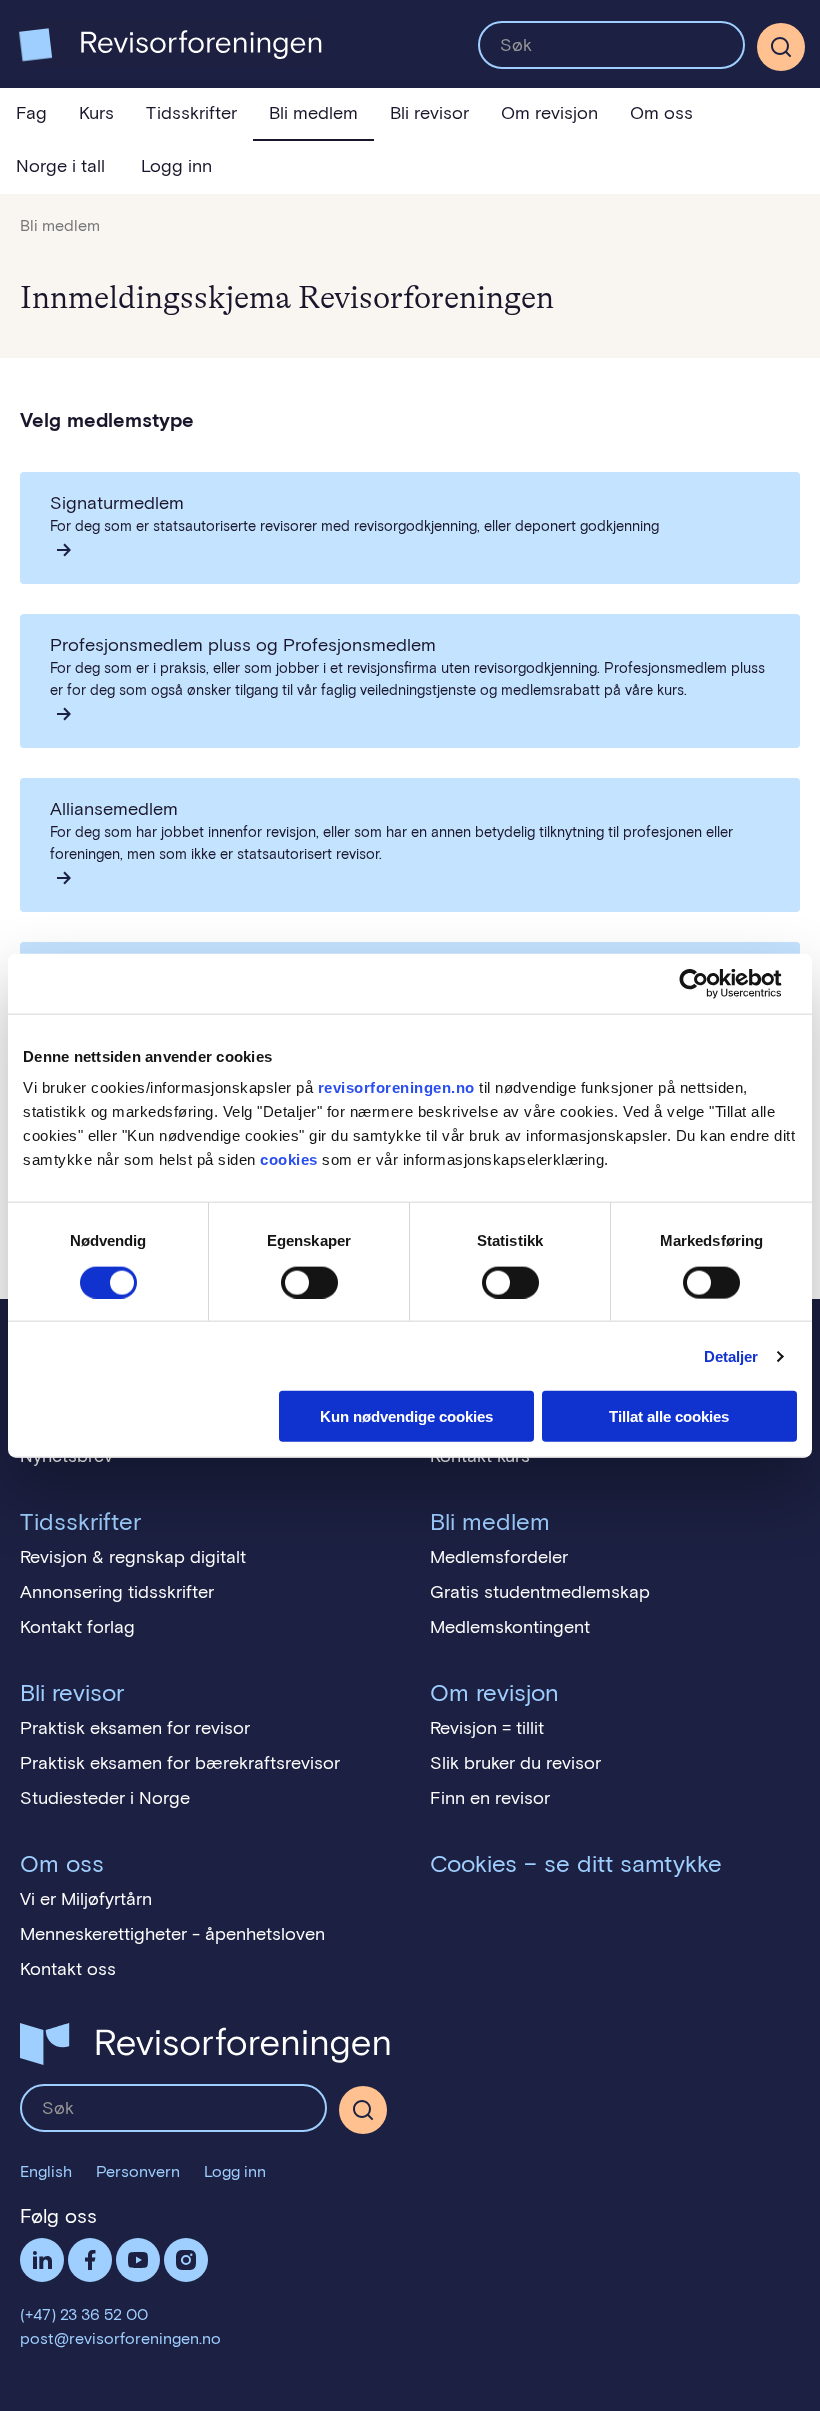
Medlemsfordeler (499, 1557)
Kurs (96, 113)
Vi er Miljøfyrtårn (86, 1899)
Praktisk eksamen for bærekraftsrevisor (180, 1763)
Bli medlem (313, 113)
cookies (289, 1159)
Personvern (138, 2171)
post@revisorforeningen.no (120, 2338)
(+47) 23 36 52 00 (84, 2314)
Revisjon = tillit (487, 1728)
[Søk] (611, 45)
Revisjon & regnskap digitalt (133, 1557)
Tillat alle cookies (669, 1416)
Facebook (90, 2260)
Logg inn (176, 166)
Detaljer (731, 1355)
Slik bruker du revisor (515, 1763)
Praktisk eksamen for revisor (135, 1728)
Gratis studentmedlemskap (540, 1592)
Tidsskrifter (191, 113)
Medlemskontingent (510, 1627)
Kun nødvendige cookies (406, 1416)
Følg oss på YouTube (138, 2260)
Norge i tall (60, 166)
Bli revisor (429, 113)
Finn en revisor (490, 1798)
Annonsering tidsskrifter (117, 1592)
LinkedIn (42, 2260)
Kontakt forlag (77, 1627)
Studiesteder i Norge (105, 1798)
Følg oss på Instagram (186, 2260)
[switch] (309, 1282)
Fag (31, 113)
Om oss (661, 113)
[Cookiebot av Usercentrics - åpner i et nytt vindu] (709, 983)
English (46, 2171)
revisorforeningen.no (396, 1087)
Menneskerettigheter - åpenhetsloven (172, 1934)
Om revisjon (549, 113)
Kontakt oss (68, 1969)
